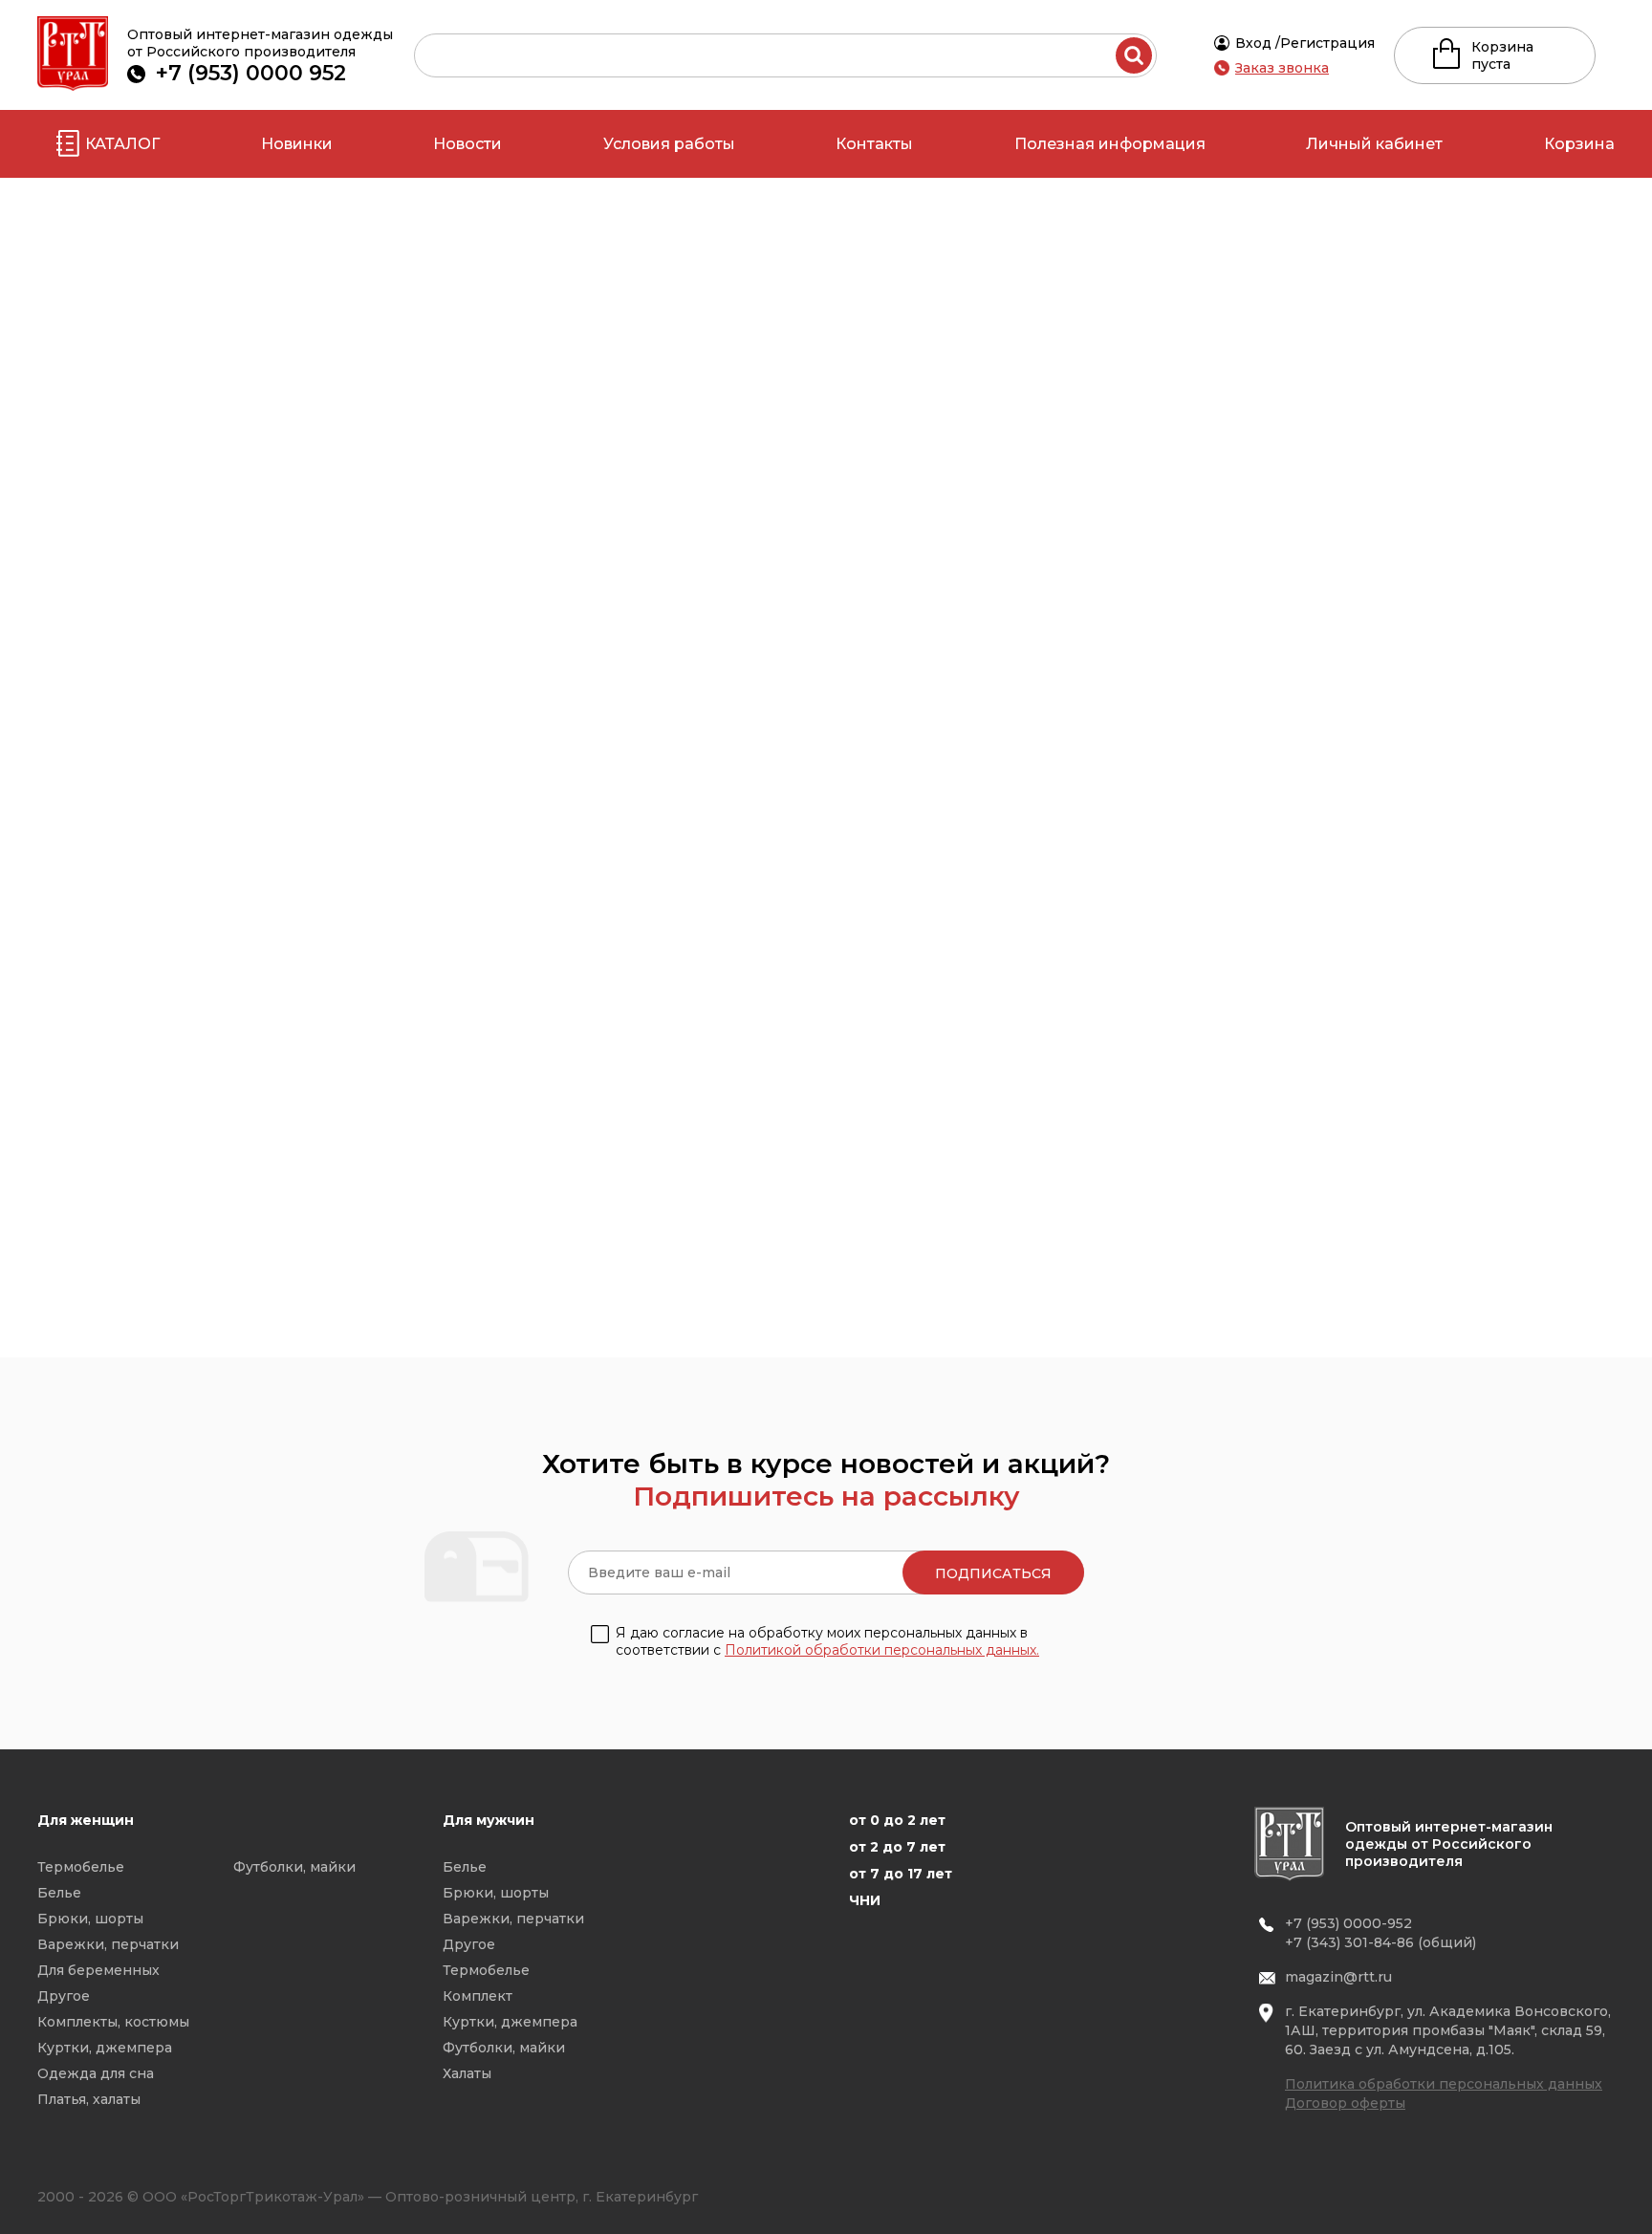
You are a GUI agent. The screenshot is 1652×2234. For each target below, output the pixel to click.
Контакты (874, 144)
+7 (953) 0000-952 (1348, 1923)
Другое (64, 1996)
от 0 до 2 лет (897, 1820)
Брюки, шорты (90, 1919)
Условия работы (669, 144)
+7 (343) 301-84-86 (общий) (1380, 1942)
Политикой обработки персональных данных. (882, 1650)
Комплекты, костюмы (113, 2022)
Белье (59, 1893)
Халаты (467, 2073)
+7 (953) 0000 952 (251, 73)
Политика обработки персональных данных (1444, 2084)
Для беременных (98, 1970)
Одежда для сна (96, 2073)
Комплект (478, 1996)
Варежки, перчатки (108, 1944)
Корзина (1579, 144)
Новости (467, 144)
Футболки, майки (294, 1867)
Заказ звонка (1282, 68)
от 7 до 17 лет (901, 1874)
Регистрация (1327, 43)
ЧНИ (865, 1900)
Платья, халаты (89, 2099)
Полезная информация (1110, 144)
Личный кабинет (1374, 144)
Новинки (297, 144)
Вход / (1258, 43)
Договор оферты (1345, 2103)
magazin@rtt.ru (1338, 1977)
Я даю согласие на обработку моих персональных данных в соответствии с (827, 1641)
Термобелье (81, 1867)
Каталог (122, 144)
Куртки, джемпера (105, 2048)
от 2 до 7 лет (897, 1847)
